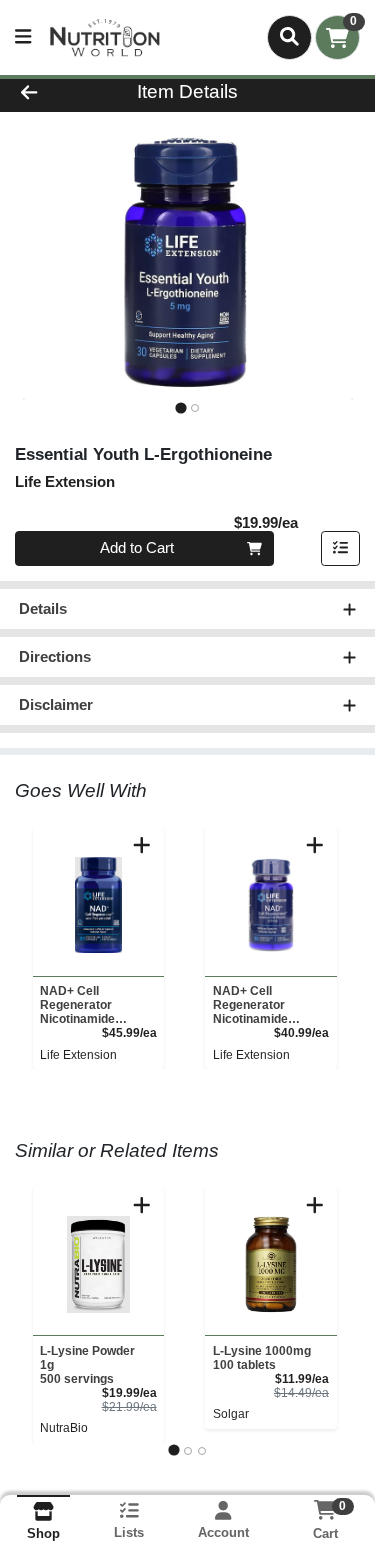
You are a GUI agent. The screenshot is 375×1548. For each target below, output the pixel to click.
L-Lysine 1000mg (262, 1358)
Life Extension (78, 1055)
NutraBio (64, 1428)
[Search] (289, 37)
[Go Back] (58, 92)
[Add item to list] (341, 549)
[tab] (180, 407)
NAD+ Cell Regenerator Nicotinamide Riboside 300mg (259, 1005)
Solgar (231, 1414)
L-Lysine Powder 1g (87, 1365)
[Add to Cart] (142, 845)
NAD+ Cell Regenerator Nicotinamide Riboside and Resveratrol (77, 1005)
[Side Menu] (23, 37)
